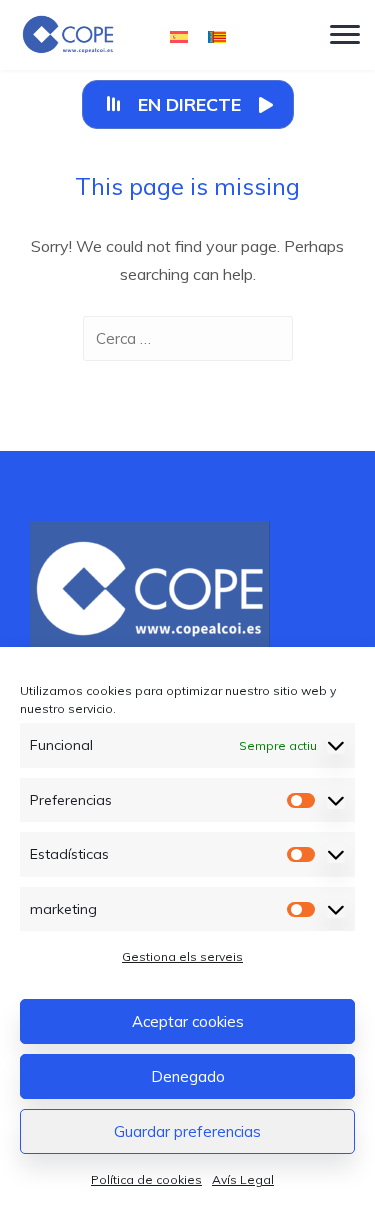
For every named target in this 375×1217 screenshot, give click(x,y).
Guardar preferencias (187, 1131)
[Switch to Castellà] (179, 35)
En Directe (189, 104)
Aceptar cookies (188, 1021)
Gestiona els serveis (182, 956)
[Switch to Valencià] (217, 35)
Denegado (188, 1076)
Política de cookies (146, 1179)
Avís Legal (243, 1179)
